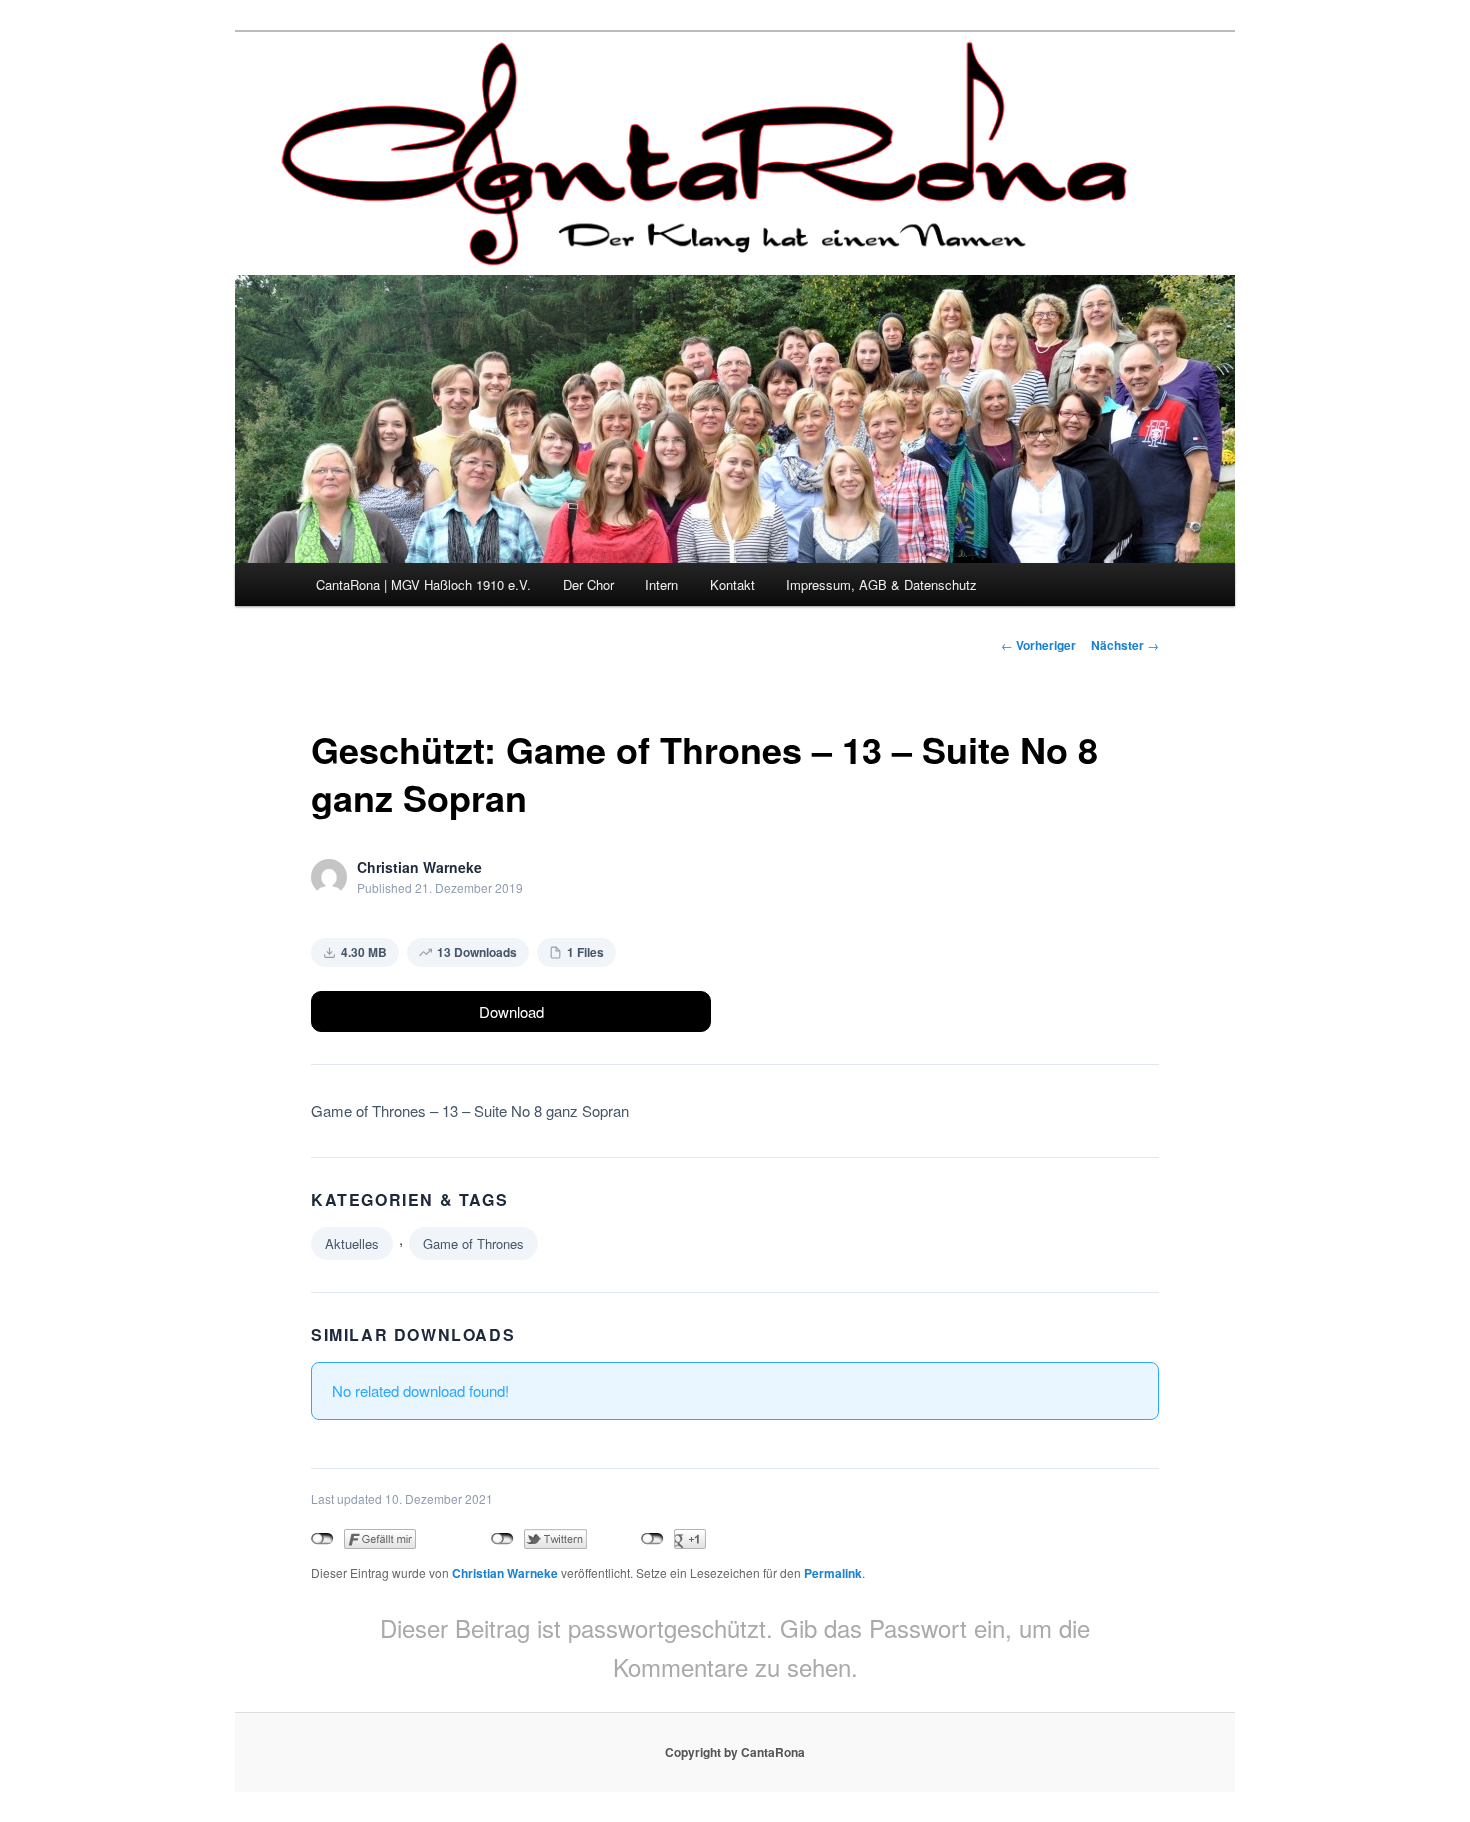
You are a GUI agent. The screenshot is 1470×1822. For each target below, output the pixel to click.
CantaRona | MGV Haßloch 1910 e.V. (423, 584)
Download (511, 1011)
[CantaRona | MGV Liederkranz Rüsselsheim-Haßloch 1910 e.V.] (710, 248)
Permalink (833, 1573)
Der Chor (588, 584)
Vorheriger (1038, 645)
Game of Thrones (473, 1243)
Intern (661, 584)
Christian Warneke (505, 1573)
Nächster (1125, 645)
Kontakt (732, 584)
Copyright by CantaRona (735, 1752)
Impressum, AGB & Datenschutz (881, 584)
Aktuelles (352, 1243)
